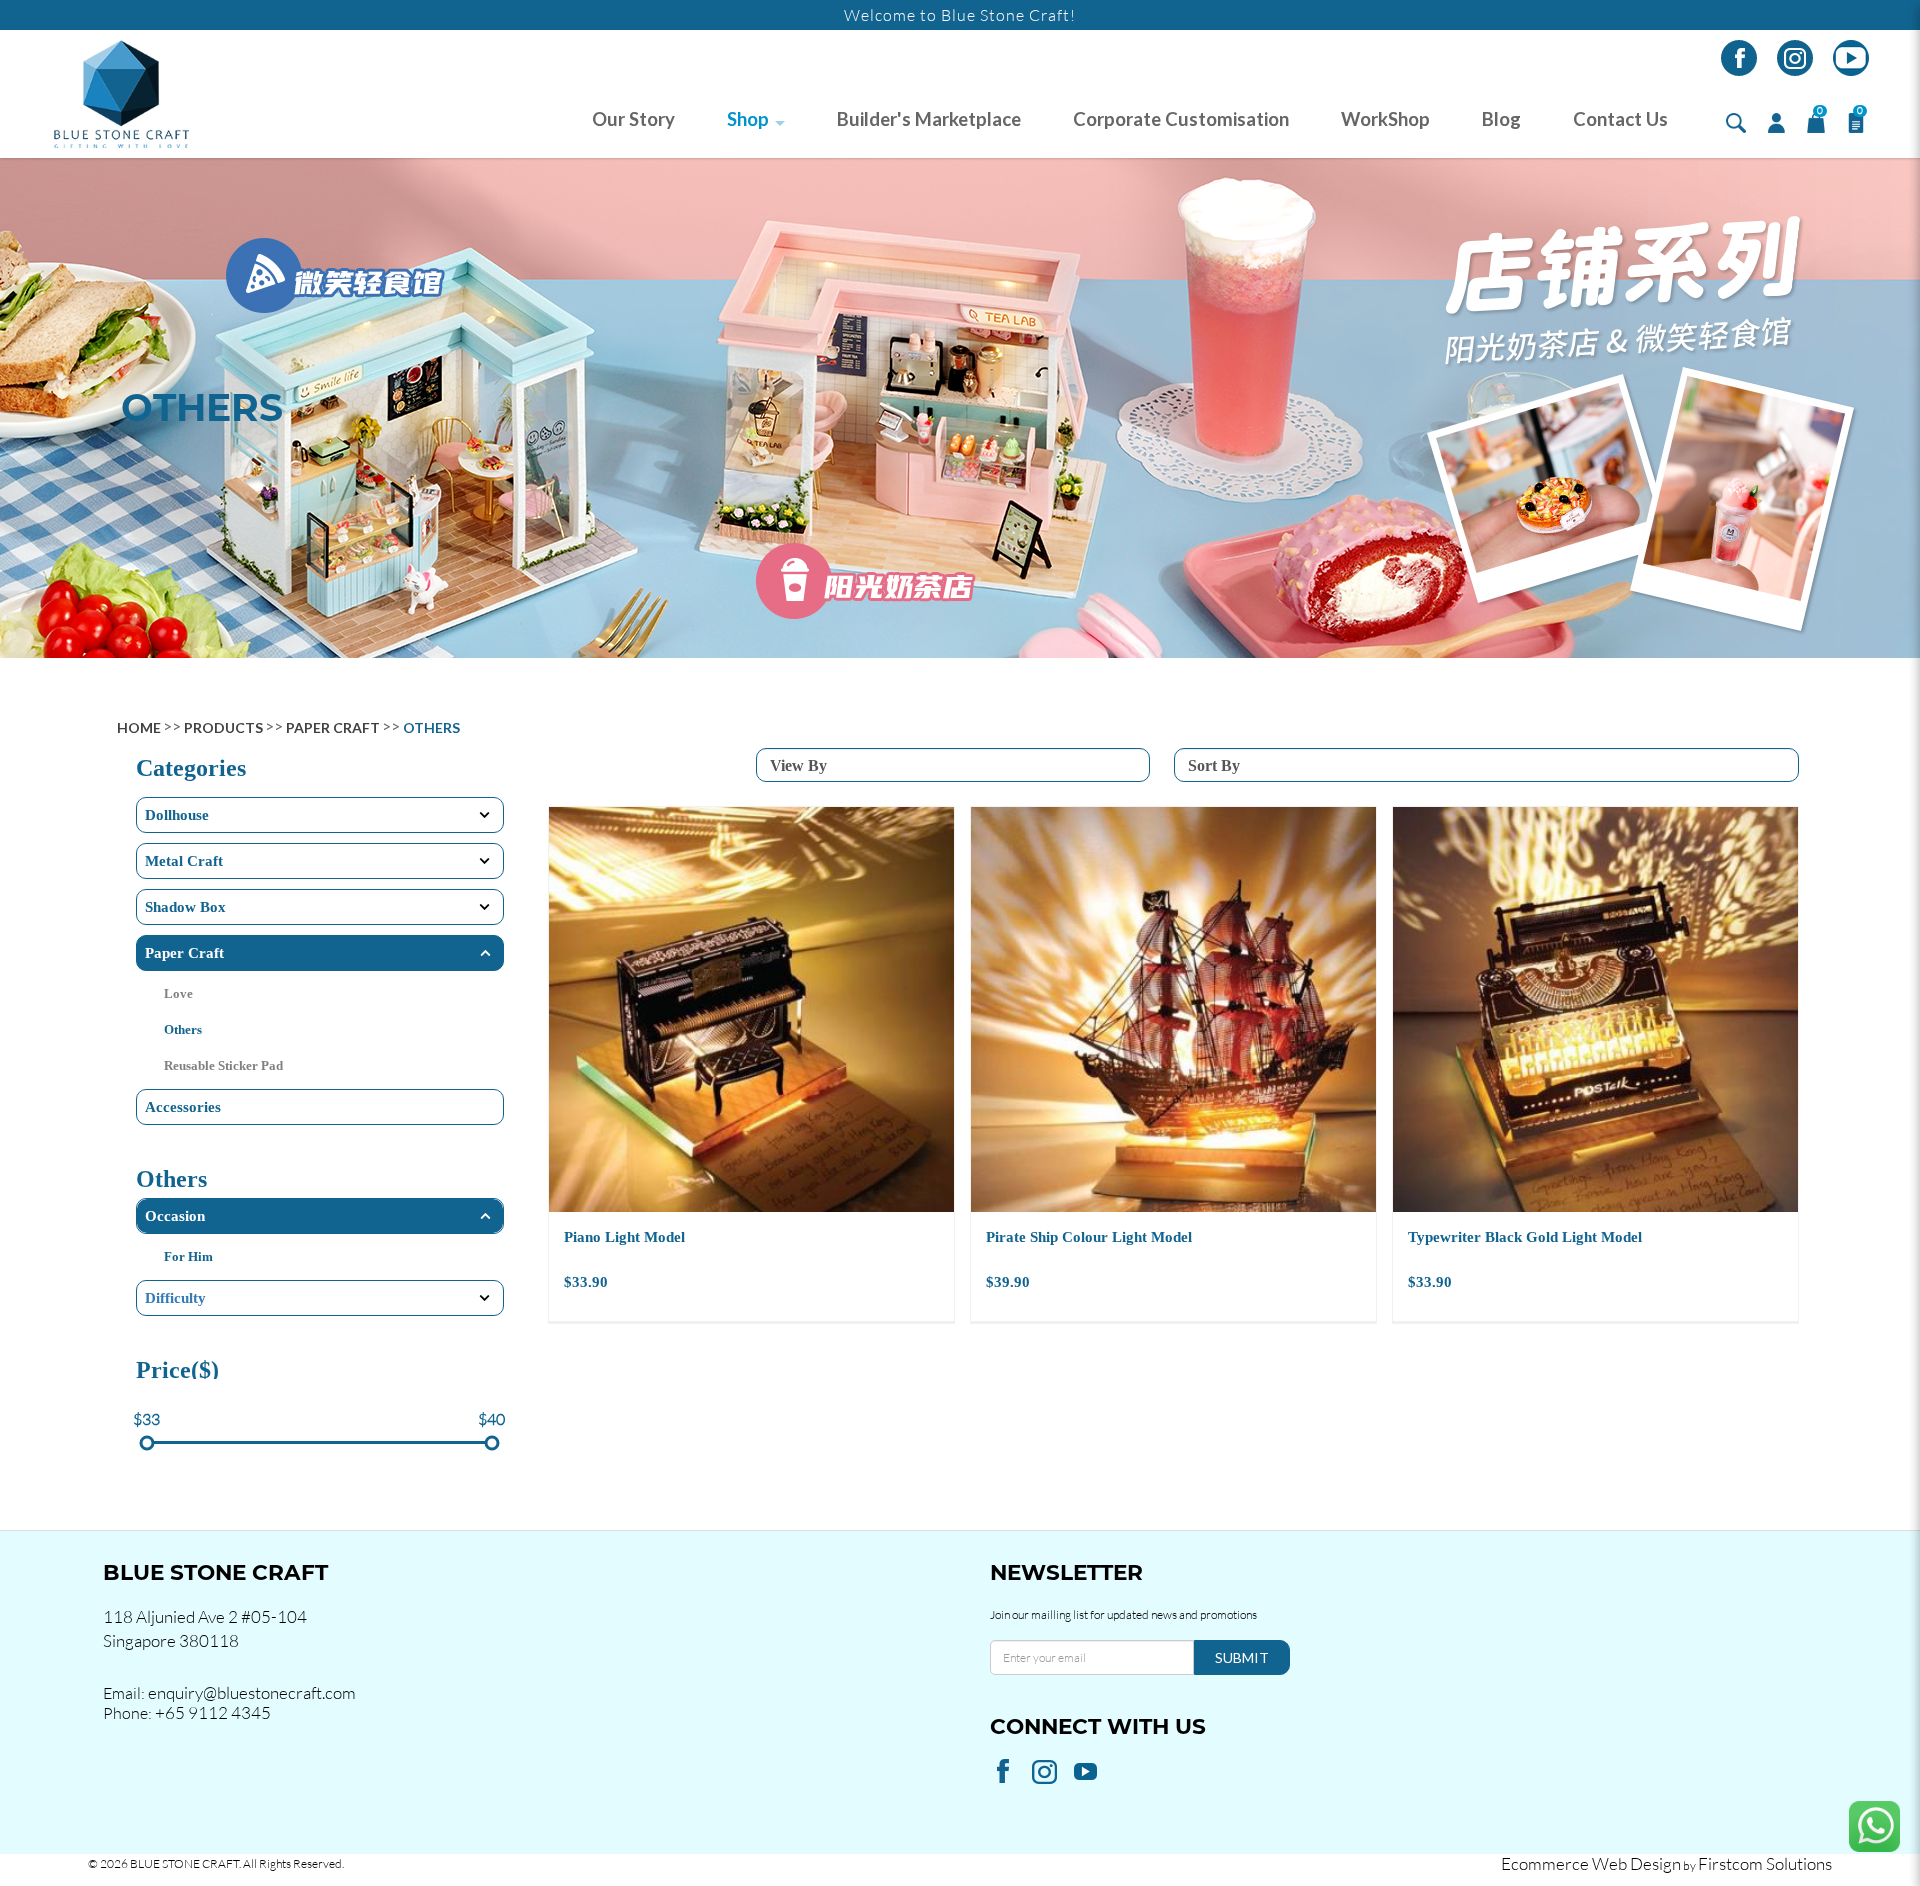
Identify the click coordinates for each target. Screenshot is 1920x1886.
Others (431, 727)
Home (139, 727)
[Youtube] (1851, 58)
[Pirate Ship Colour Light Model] (1173, 1009)
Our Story (633, 119)
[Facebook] (1739, 58)
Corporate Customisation (1181, 119)
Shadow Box (185, 907)
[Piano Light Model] (751, 1009)
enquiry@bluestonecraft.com (252, 1692)
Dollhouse (177, 815)
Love (178, 993)
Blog (1501, 119)
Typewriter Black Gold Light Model (1525, 1237)
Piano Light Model (624, 1237)
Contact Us (1620, 119)
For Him (188, 1256)
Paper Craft (333, 727)
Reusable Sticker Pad (223, 1065)
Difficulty (175, 1298)
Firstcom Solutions (1765, 1863)
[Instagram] (1795, 58)
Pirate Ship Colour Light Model (1089, 1237)
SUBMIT (1242, 1657)
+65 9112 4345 (213, 1712)
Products (223, 727)
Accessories (183, 1107)
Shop (748, 119)
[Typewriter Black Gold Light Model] (1595, 1009)
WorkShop (1385, 119)
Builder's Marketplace (929, 119)
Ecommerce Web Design (1591, 1863)
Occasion (175, 1216)
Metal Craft (184, 861)
